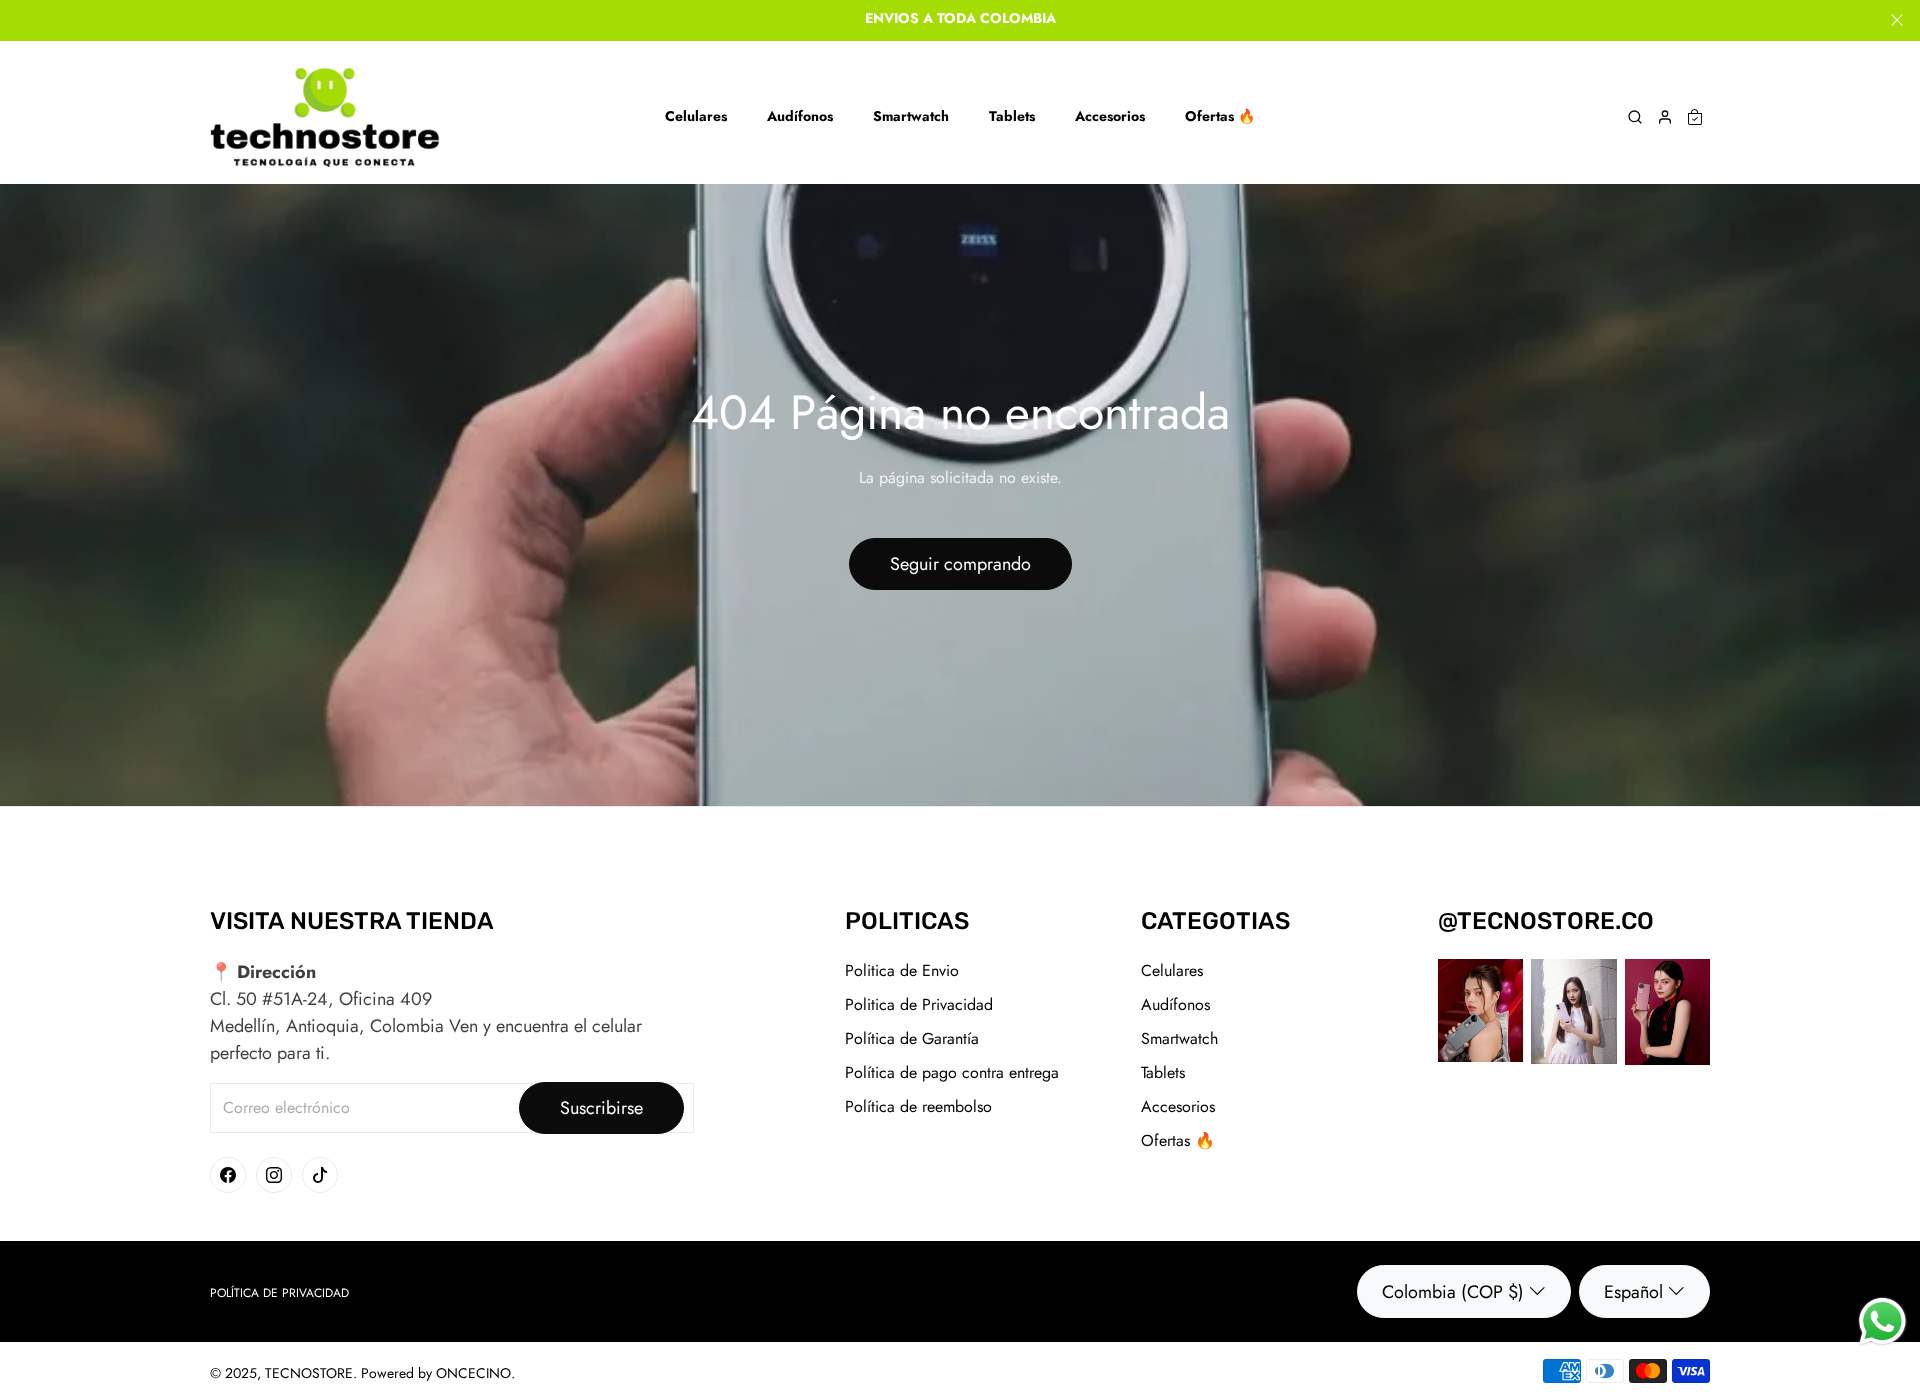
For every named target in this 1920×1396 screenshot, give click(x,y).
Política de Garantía (912, 1038)
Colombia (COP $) (1453, 1292)
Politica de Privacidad (919, 1004)
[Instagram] (274, 1175)
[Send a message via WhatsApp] (1882, 1321)
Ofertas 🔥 (1178, 1140)
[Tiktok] (320, 1175)
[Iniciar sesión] (1665, 117)
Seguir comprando (960, 564)
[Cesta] (1695, 117)
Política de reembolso (918, 1106)
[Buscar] (1635, 117)
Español (1633, 1292)
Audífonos (1175, 1004)
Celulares (1172, 970)
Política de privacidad (279, 1293)
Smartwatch (1179, 1038)
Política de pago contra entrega (952, 1072)
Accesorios (1178, 1106)
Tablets (1163, 1072)
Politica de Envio (902, 970)
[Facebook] (228, 1175)
